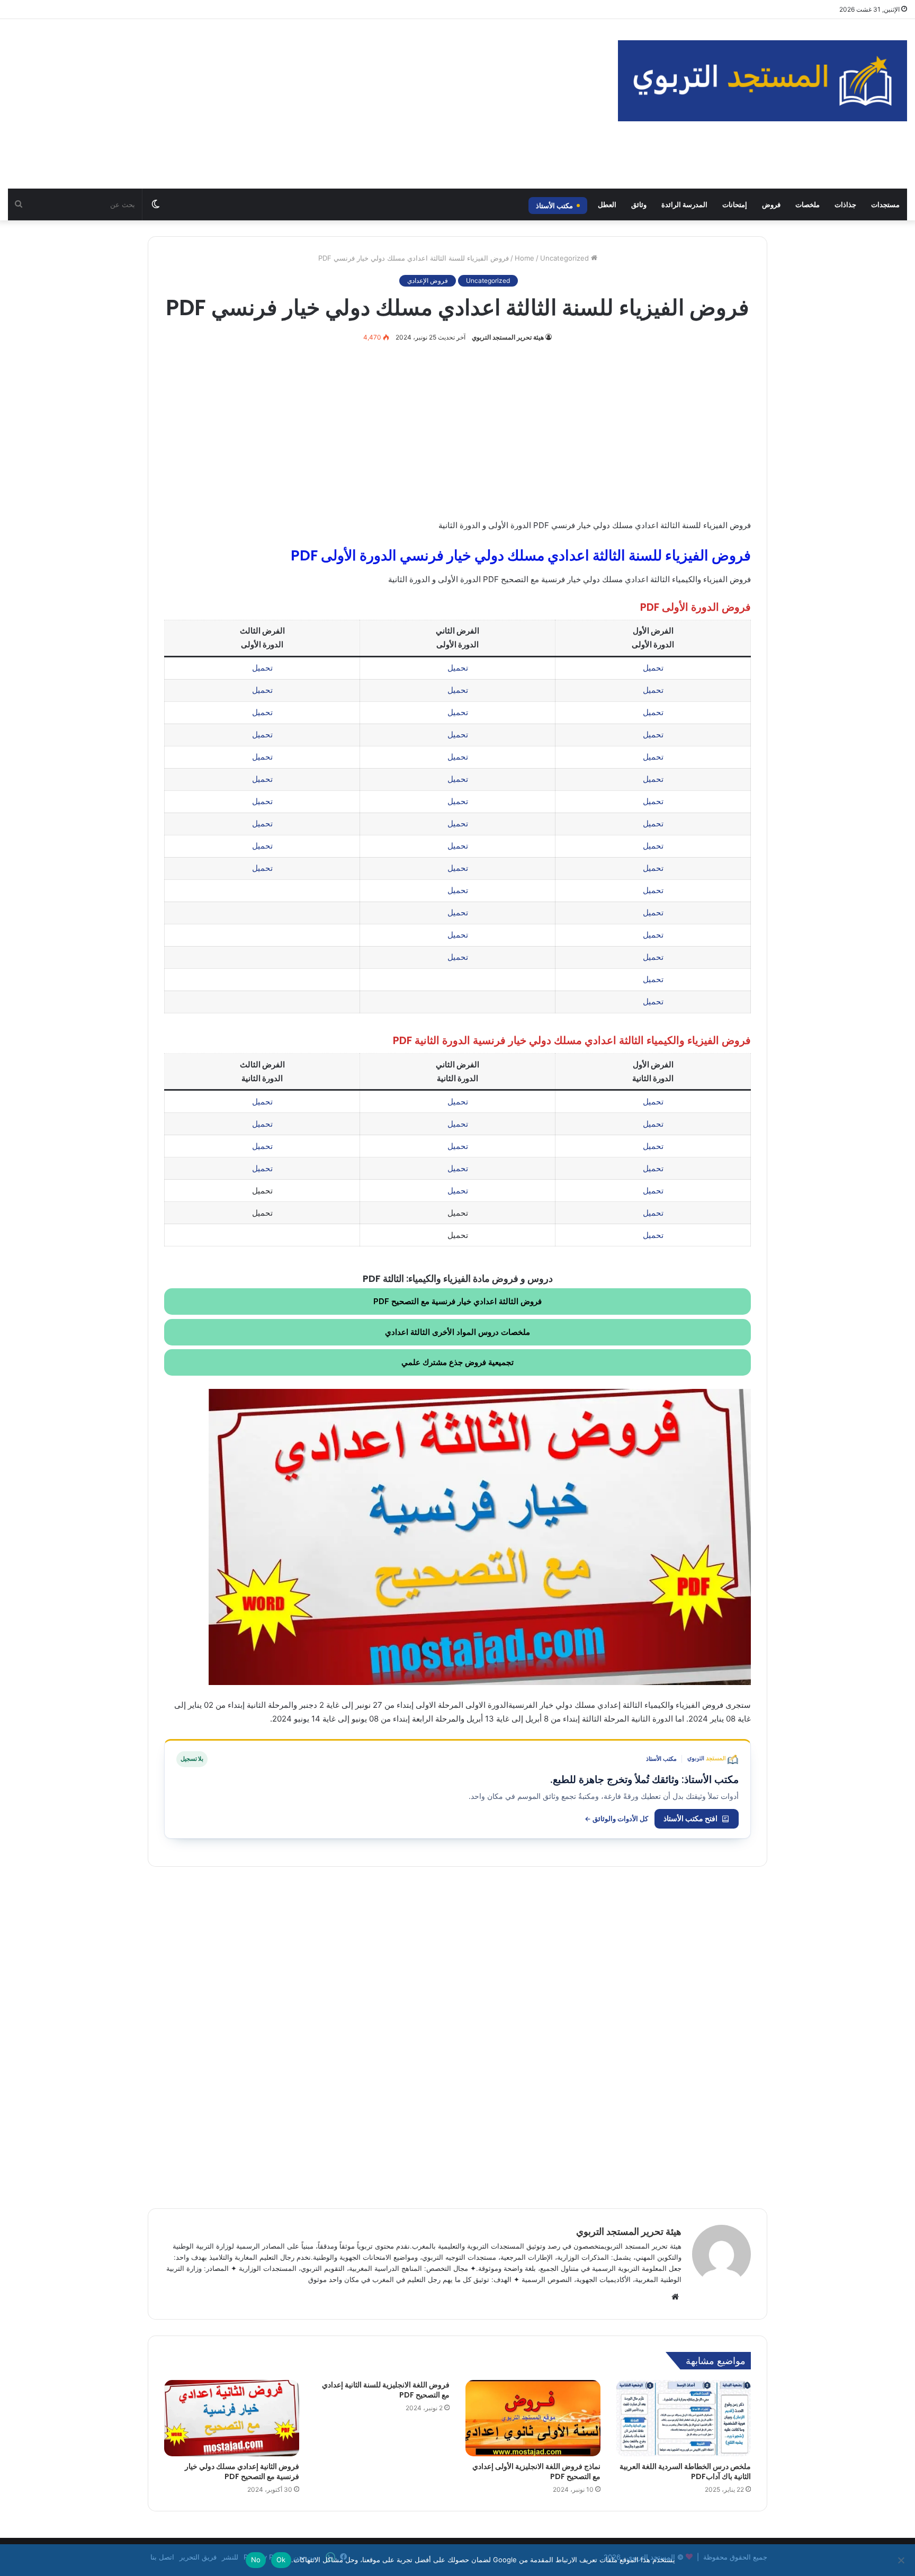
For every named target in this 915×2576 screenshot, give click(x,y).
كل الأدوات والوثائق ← (616, 1819)
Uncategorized (564, 258)
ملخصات (808, 204)
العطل (607, 204)
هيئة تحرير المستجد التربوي (508, 337)
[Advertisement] (305, 104)
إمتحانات (735, 204)
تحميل (653, 668)
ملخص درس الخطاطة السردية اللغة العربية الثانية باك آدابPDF (685, 2471)
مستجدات (885, 204)
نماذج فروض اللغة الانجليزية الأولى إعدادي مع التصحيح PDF (536, 2471)
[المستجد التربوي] (762, 81)
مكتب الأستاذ (554, 206)
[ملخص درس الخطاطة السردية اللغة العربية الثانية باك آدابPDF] (684, 2418)
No (256, 2560)
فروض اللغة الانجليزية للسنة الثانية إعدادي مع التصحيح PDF (386, 2390)
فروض (771, 204)
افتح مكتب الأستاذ (690, 1818)
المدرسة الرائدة (684, 204)
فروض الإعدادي (428, 280)
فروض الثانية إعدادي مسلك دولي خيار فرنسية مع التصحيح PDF (242, 2471)
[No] (902, 2560)
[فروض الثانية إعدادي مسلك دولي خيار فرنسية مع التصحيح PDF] (232, 2418)
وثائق (639, 204)
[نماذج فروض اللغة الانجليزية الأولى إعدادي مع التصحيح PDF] (533, 2418)
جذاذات (845, 204)
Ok (281, 2560)
